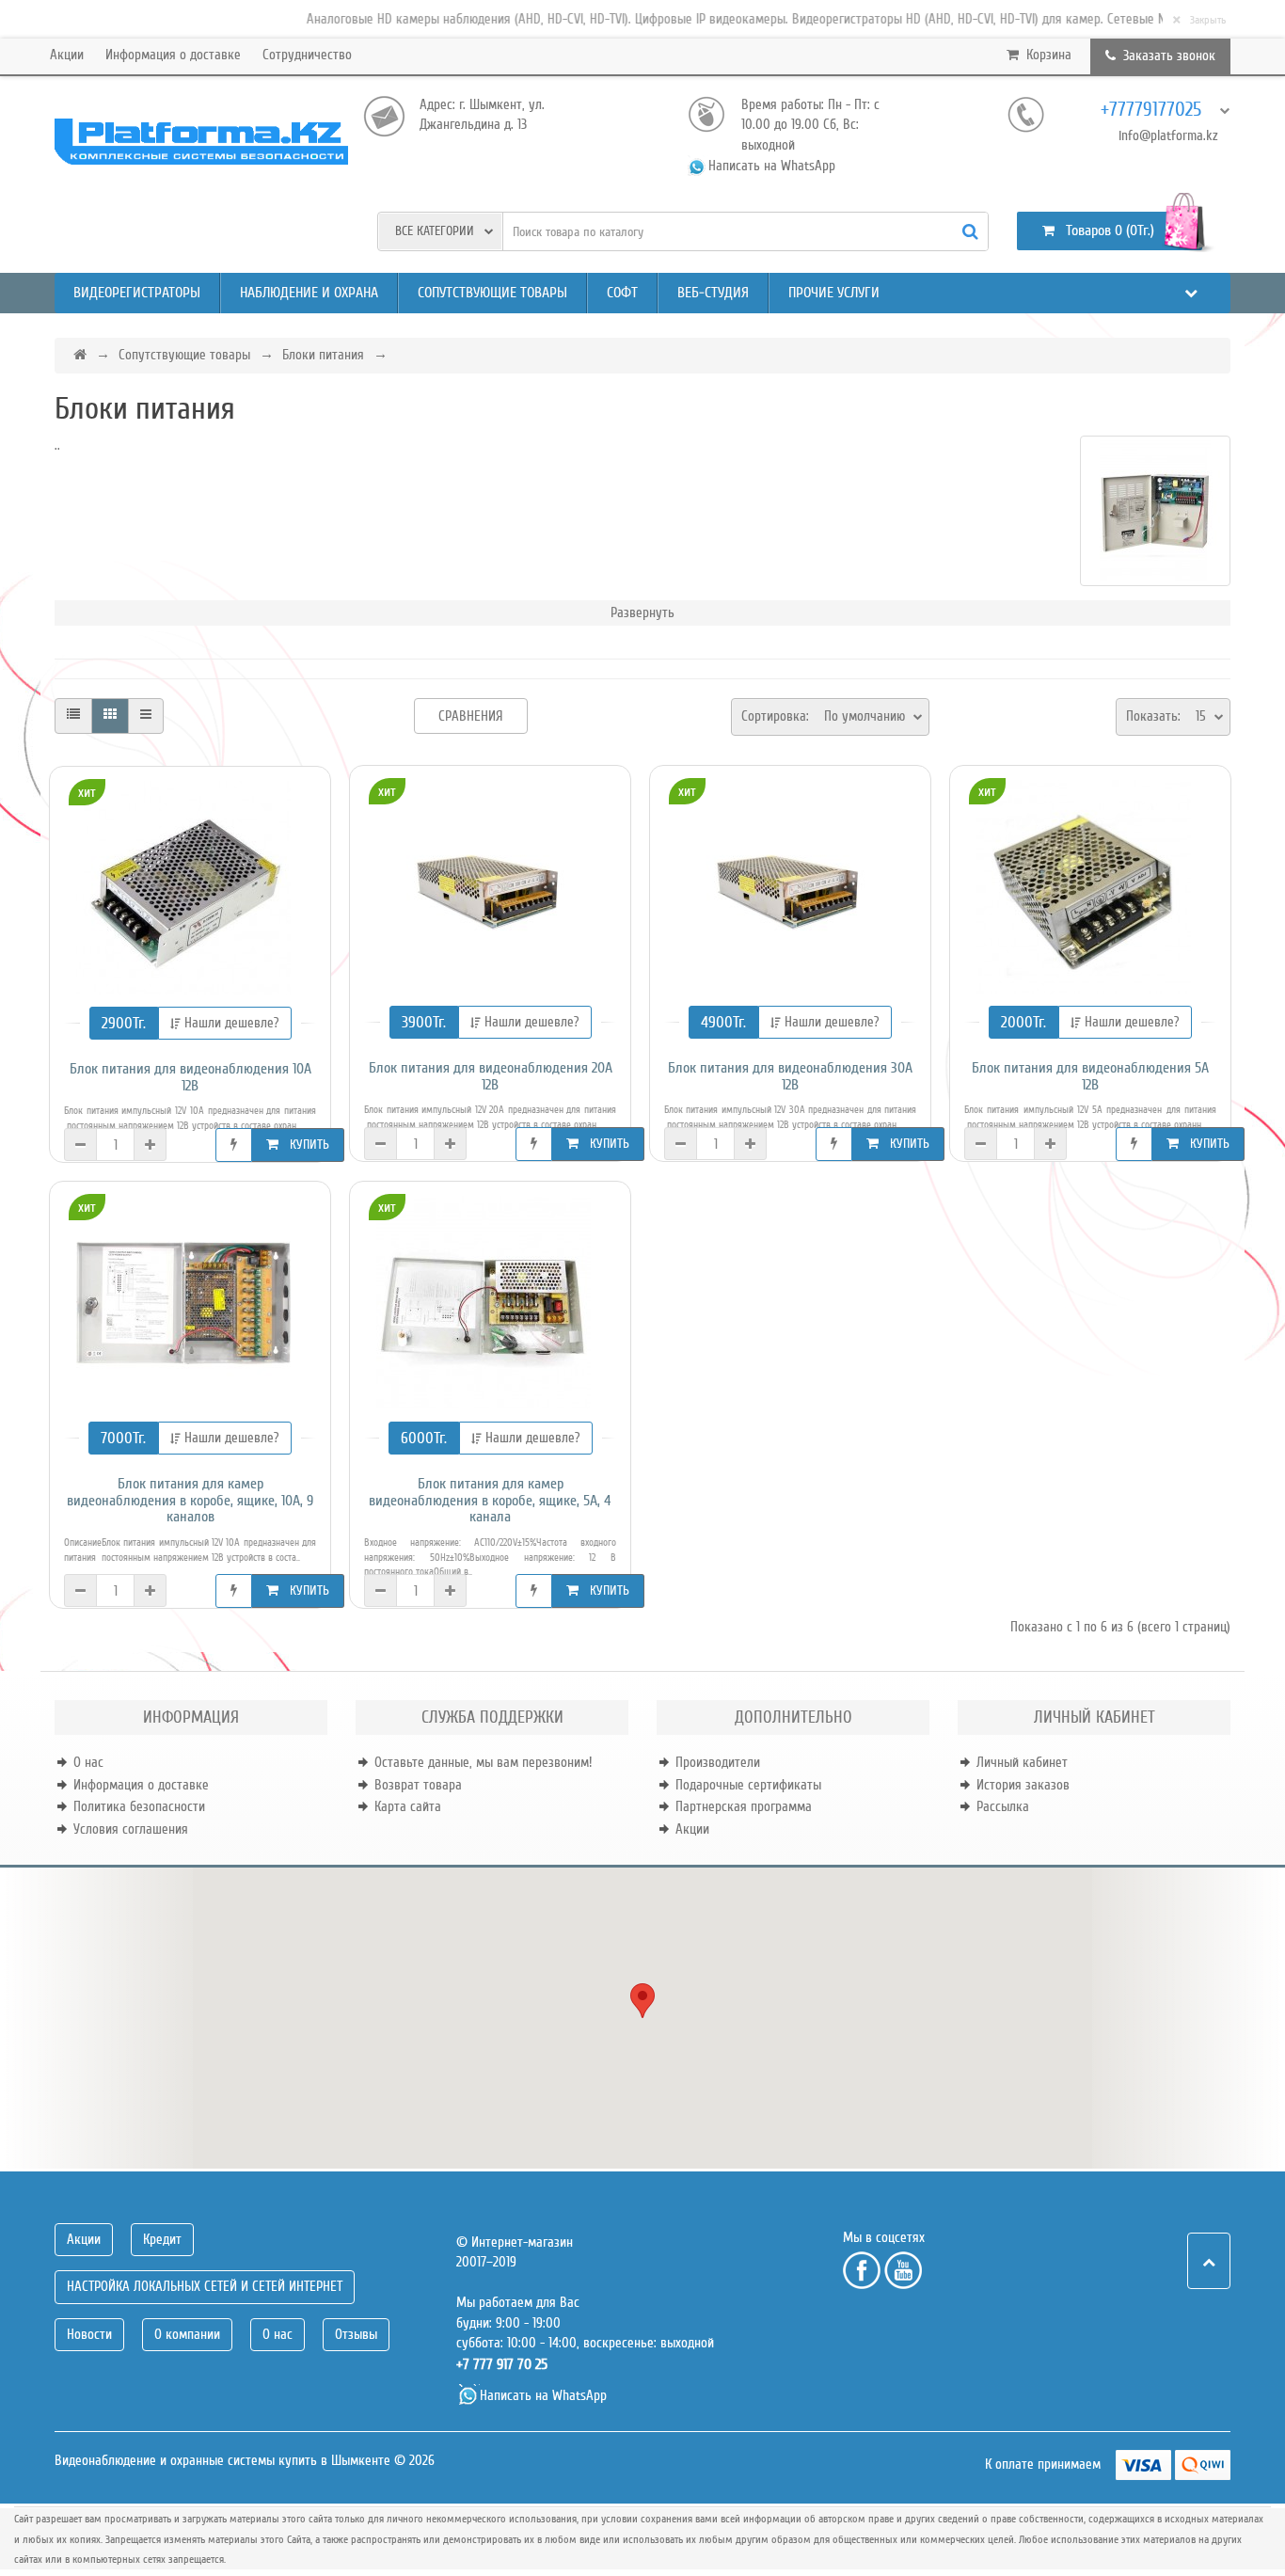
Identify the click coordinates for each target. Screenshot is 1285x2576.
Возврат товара (418, 1785)
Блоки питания (323, 355)
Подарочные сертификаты (748, 1785)
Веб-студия (713, 293)
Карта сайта (408, 1806)
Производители (718, 1762)
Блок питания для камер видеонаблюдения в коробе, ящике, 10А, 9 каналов (190, 1501)
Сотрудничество (307, 55)
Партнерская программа (744, 1806)
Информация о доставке (173, 55)
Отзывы (356, 2334)
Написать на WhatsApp (772, 166)
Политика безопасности (139, 1806)
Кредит (162, 2239)
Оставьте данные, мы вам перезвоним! (483, 1762)
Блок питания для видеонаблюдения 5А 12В (1090, 1077)
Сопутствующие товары (492, 293)
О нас (88, 1762)
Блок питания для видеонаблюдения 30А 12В (790, 1077)
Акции (67, 55)
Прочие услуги (834, 293)
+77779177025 (1151, 110)
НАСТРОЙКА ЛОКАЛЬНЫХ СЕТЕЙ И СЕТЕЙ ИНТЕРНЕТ (205, 2286)
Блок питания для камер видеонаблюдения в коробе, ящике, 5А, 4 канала (490, 1501)
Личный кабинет (1022, 1762)
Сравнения (471, 716)
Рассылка (1003, 1806)
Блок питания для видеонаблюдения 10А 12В (190, 1078)
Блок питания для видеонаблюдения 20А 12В (491, 1077)
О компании (187, 2334)
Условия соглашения (131, 1829)
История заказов (1023, 1785)
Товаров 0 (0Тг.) (1104, 231)
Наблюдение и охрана (309, 293)
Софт (622, 293)
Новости (89, 2334)
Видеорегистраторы (137, 293)
